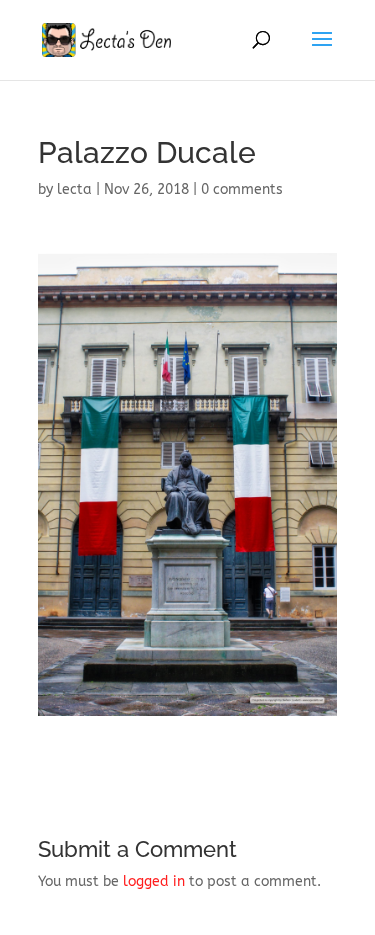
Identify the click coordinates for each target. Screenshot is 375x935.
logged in (154, 881)
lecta (74, 189)
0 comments (242, 189)
